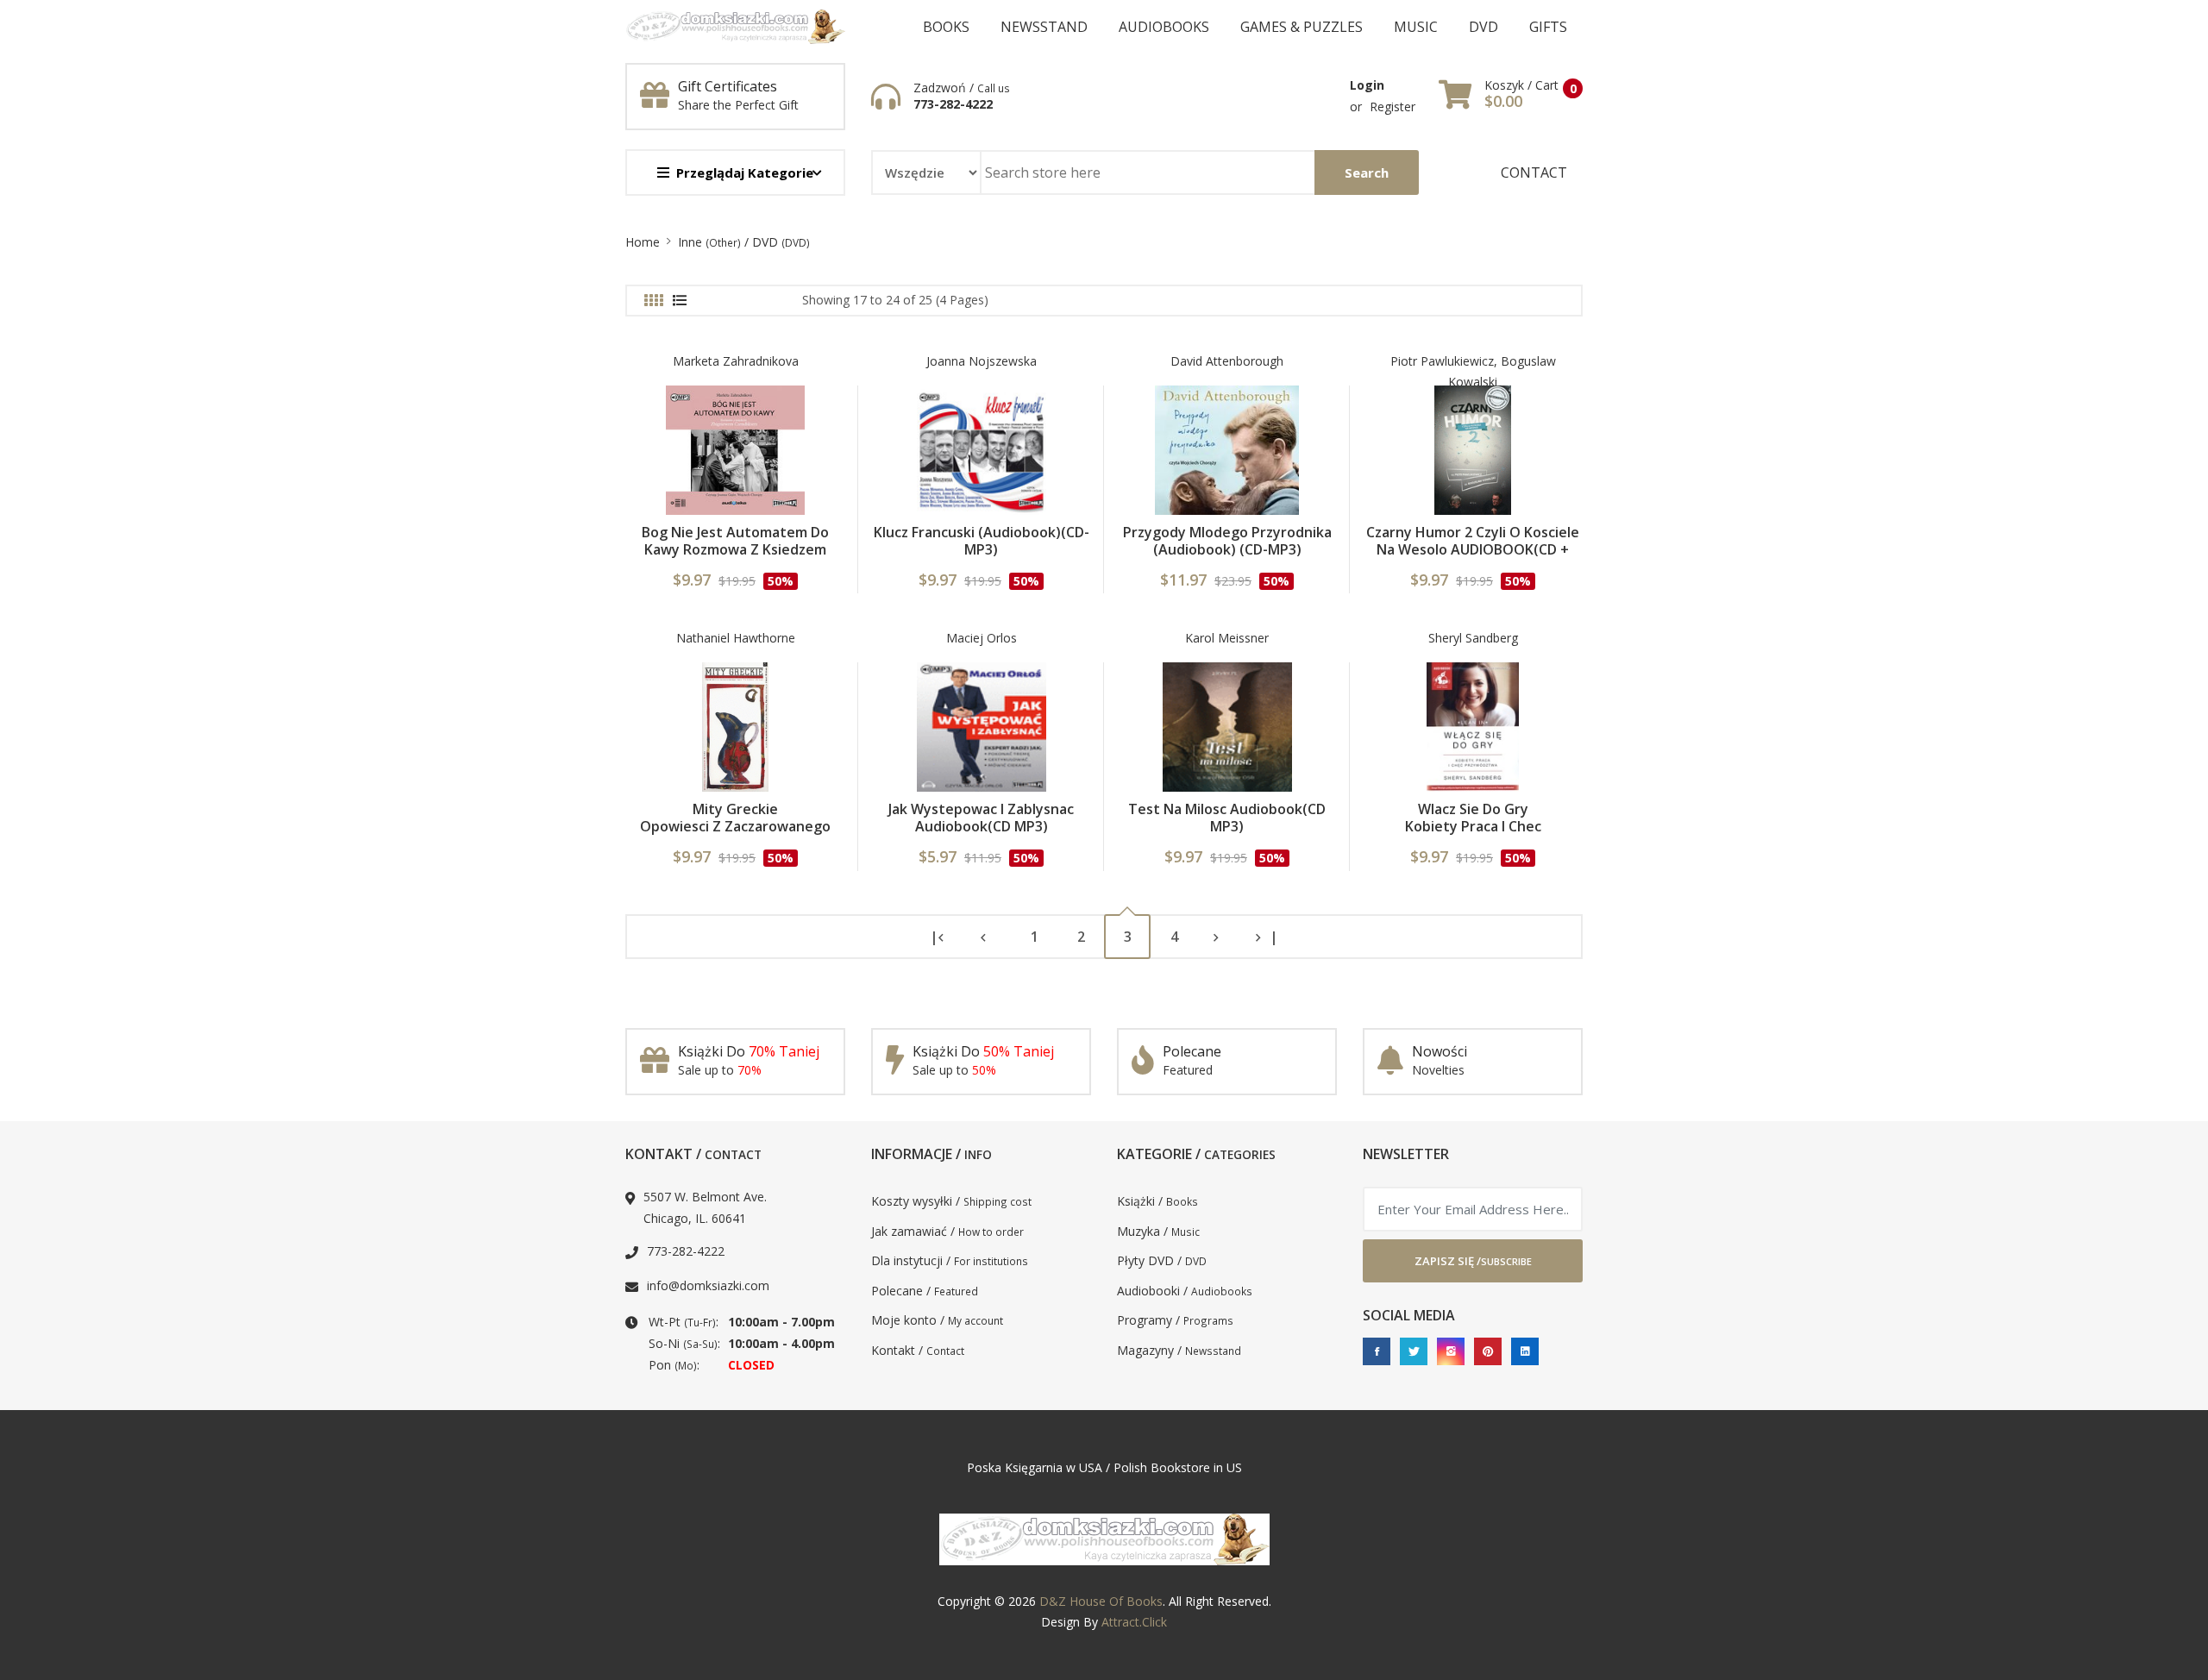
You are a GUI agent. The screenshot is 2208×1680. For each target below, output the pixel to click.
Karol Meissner (1227, 638)
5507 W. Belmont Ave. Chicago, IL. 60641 (705, 1207)
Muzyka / (1158, 1231)
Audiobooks (1164, 27)
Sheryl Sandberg (1473, 638)
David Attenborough (1227, 361)
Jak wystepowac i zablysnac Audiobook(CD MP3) (981, 818)
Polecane (1192, 1051)
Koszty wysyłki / (951, 1201)
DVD (1483, 27)
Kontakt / (918, 1350)
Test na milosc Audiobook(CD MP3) (1227, 818)
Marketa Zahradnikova (736, 361)
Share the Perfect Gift (738, 105)
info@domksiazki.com (708, 1285)
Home (643, 242)
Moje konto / (937, 1320)
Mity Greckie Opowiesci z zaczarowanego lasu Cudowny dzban (735, 826)
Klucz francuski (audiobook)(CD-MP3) (982, 541)
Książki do (749, 1051)
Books (946, 27)
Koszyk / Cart (1521, 85)
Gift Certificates (728, 86)
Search (1367, 172)
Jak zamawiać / (947, 1231)
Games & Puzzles (1302, 27)
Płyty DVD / (1162, 1260)
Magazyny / (1179, 1350)
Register (1393, 107)
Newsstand (1044, 27)
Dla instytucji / (950, 1260)
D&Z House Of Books (1101, 1601)
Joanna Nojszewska (982, 361)
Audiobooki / (1185, 1291)
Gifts (1548, 27)
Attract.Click (1134, 1622)
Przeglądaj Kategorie (745, 172)
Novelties (1438, 1070)
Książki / (1157, 1201)
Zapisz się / (1473, 1261)
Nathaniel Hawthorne (736, 638)
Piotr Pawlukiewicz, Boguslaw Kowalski (1473, 372)
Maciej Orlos (982, 638)
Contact (1534, 172)
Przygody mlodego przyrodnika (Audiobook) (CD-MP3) (1227, 541)
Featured (1188, 1070)
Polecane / (925, 1291)
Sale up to (720, 1070)
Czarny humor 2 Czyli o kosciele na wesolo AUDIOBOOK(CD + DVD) (1473, 549)
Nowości (1440, 1051)
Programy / (1175, 1320)
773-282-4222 (953, 104)
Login (1367, 85)
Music (1416, 27)
